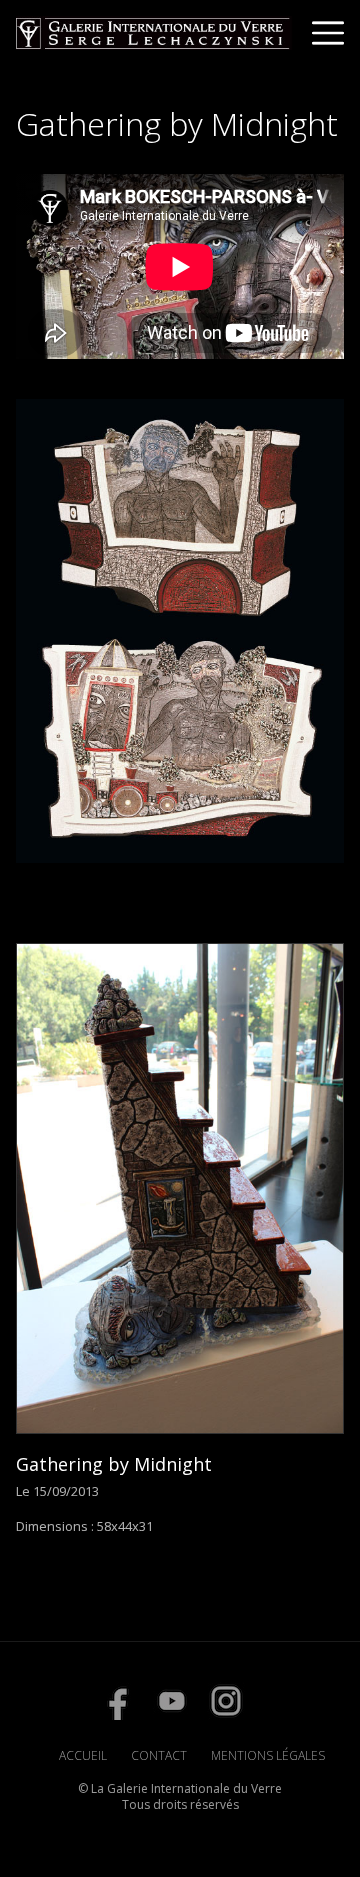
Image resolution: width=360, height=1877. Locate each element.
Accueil (83, 1755)
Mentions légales (268, 1755)
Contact (159, 1755)
